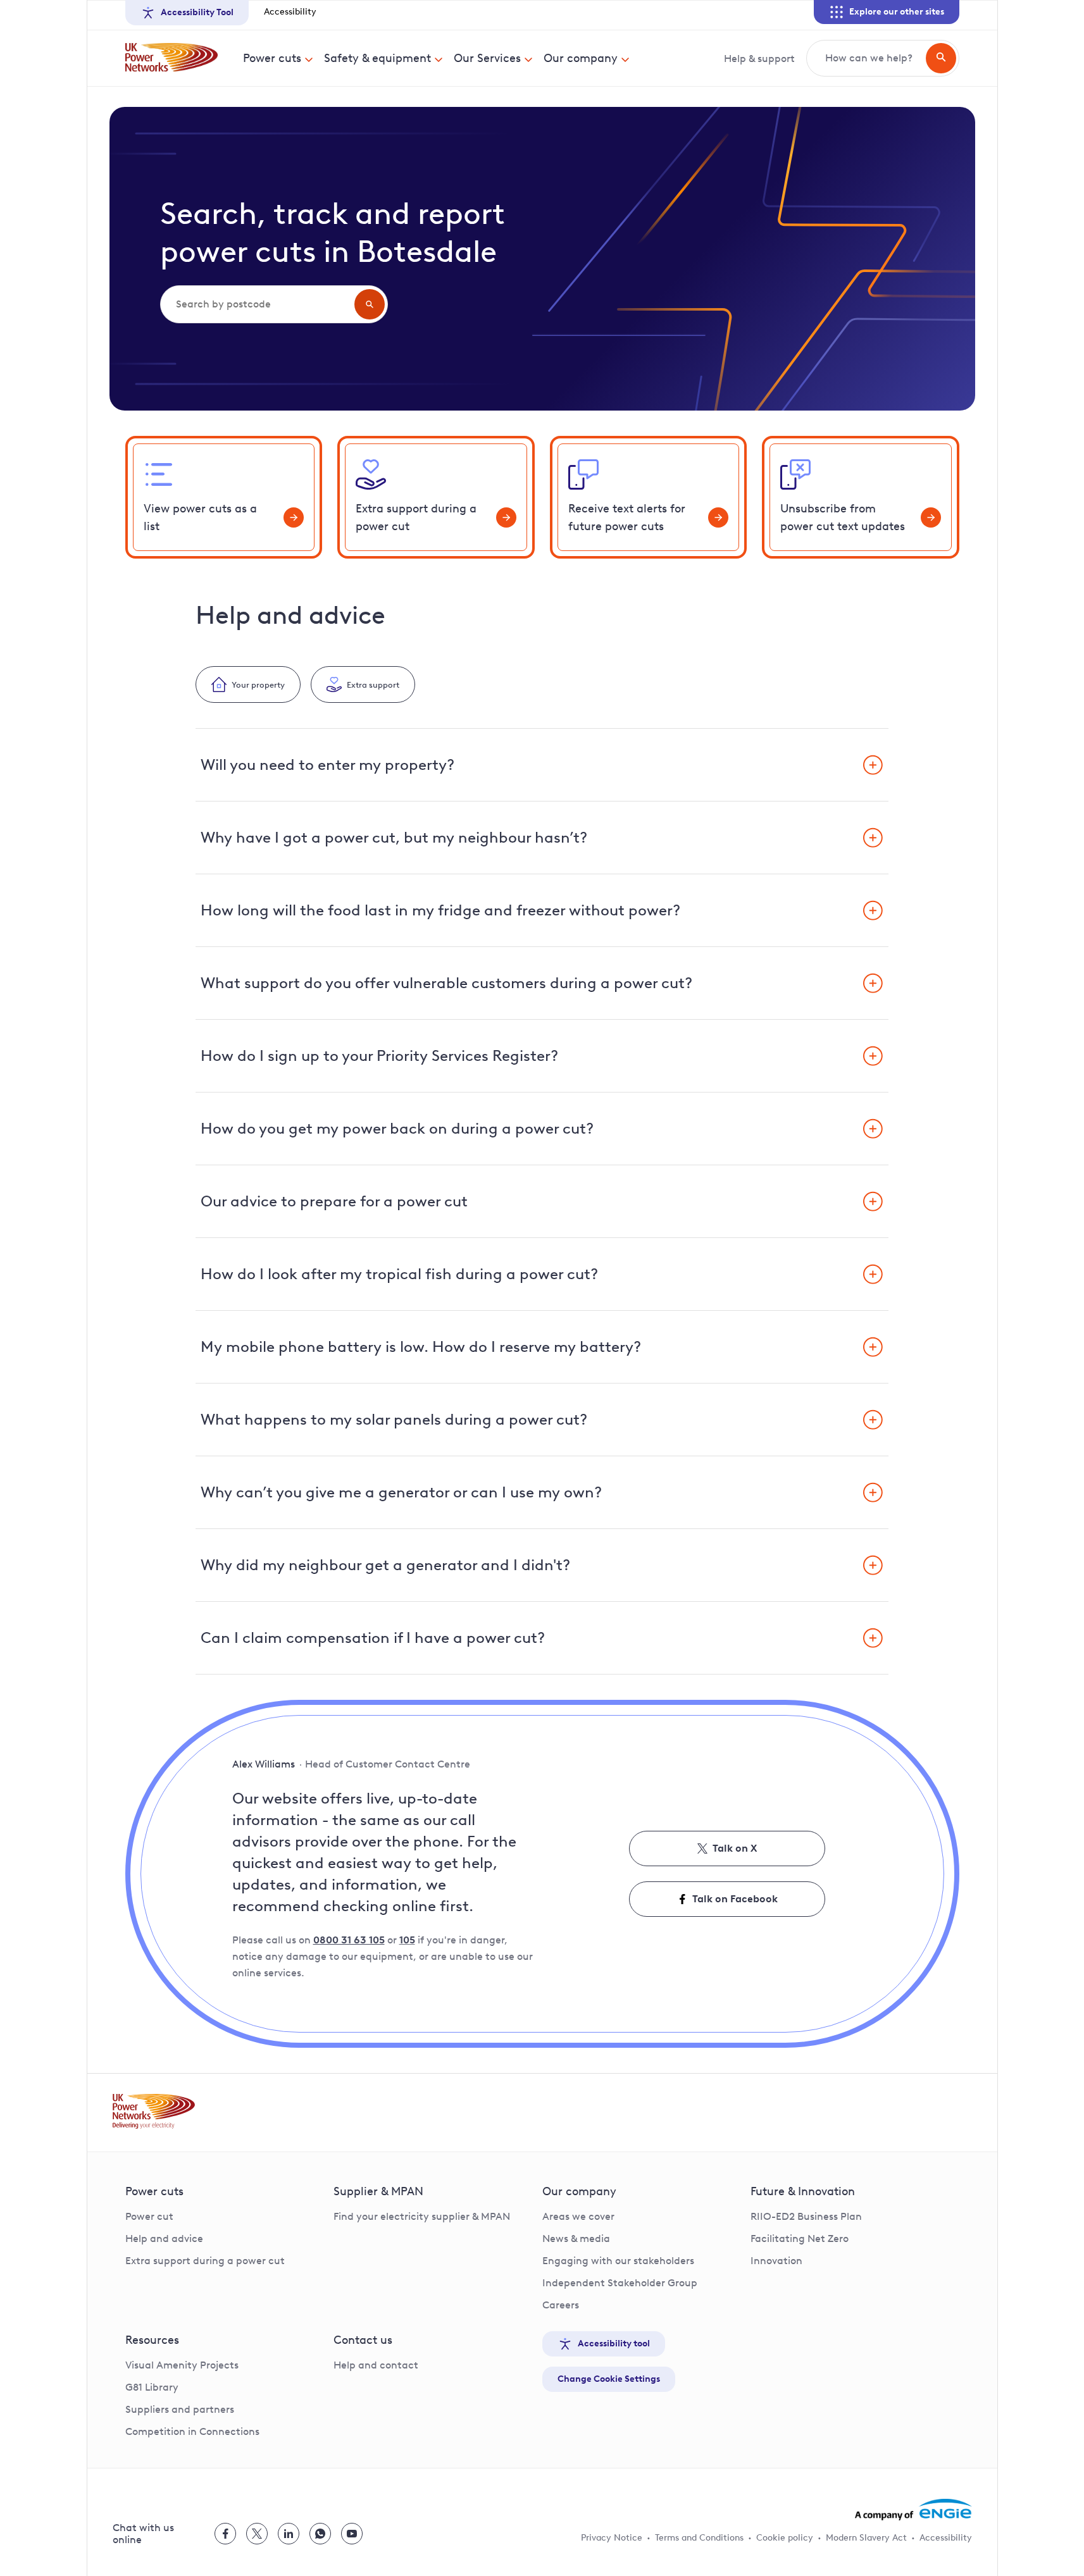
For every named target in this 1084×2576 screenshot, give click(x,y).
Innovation (776, 2261)
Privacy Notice (612, 2538)
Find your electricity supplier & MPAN (422, 2216)
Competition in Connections (192, 2431)
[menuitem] (278, 58)
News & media (576, 2239)
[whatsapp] (320, 2534)
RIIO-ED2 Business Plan (806, 2216)
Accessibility (290, 12)
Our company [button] (581, 58)
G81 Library (152, 2387)
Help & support (759, 59)
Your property (258, 684)
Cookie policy (785, 2538)
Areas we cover (578, 2216)
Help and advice (164, 2239)
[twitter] (257, 2534)
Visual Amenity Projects (182, 2365)
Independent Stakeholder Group (620, 2283)
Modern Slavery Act (866, 2538)
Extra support (373, 684)
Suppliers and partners (180, 2409)
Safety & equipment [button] (377, 58)
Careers (561, 2305)
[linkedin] (289, 2534)
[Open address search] (370, 304)
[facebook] (225, 2534)
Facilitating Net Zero (800, 2239)
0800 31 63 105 (349, 1940)
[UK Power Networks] (171, 58)
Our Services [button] (487, 58)
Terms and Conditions (699, 2538)
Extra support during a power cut (205, 2261)
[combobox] (256, 304)
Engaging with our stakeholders (618, 2261)
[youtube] (352, 2534)
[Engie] (913, 2510)
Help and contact (376, 2365)
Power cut (149, 2216)
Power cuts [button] (272, 58)
